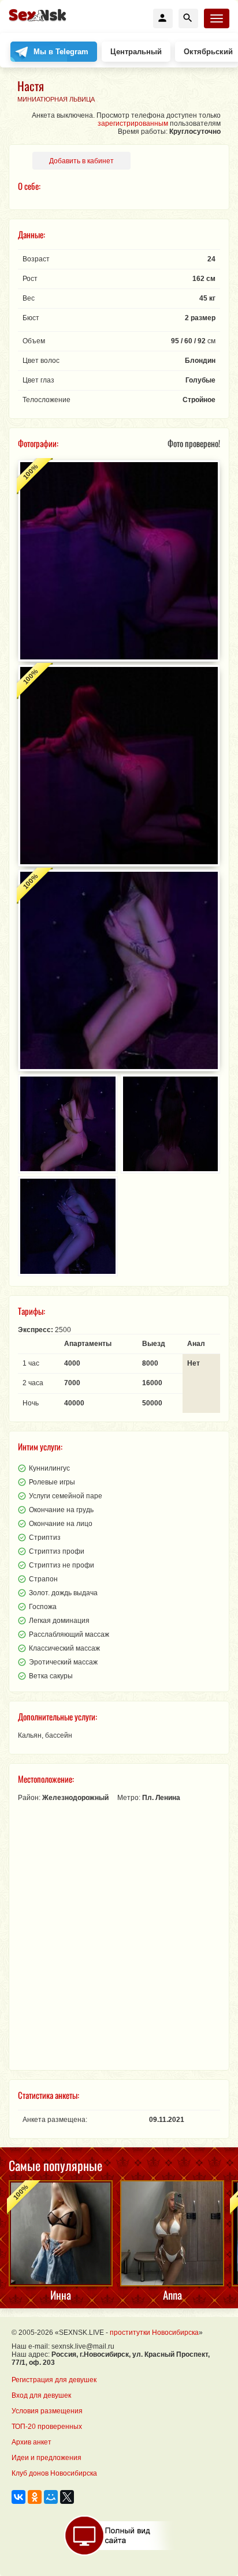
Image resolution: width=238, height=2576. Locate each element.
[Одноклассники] (35, 2497)
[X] (67, 2497)
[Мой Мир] (51, 2497)
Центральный (136, 52)
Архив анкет (31, 2442)
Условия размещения (47, 2411)
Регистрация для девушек (54, 2380)
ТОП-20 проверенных (47, 2427)
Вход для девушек (41, 2395)
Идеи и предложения (47, 2458)
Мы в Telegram (61, 52)
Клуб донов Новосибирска (54, 2473)
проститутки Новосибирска (154, 2333)
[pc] (119, 2536)
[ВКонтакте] (18, 2497)
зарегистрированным (133, 123)
